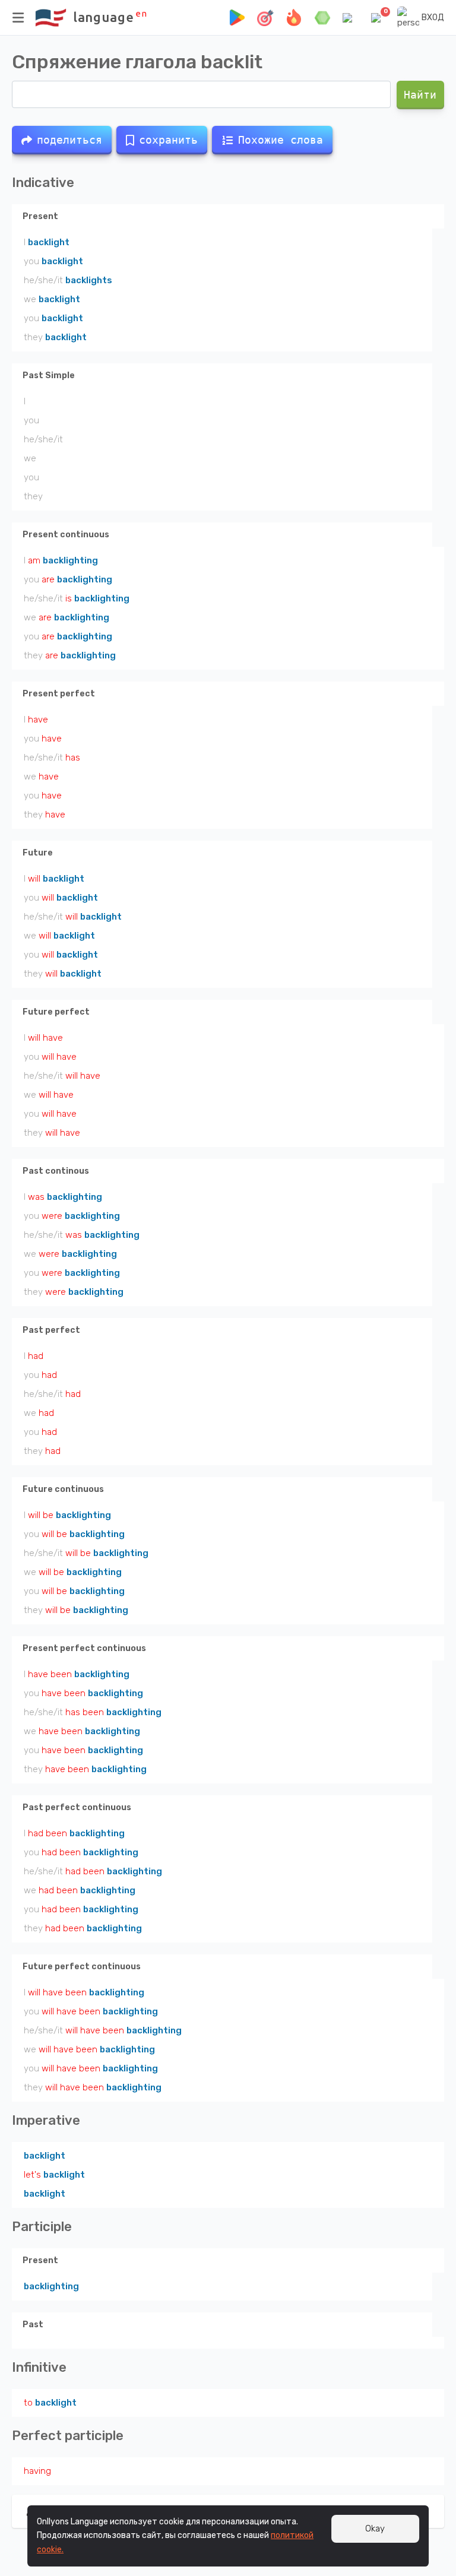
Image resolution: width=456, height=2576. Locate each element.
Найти (421, 95)
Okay (375, 2529)
